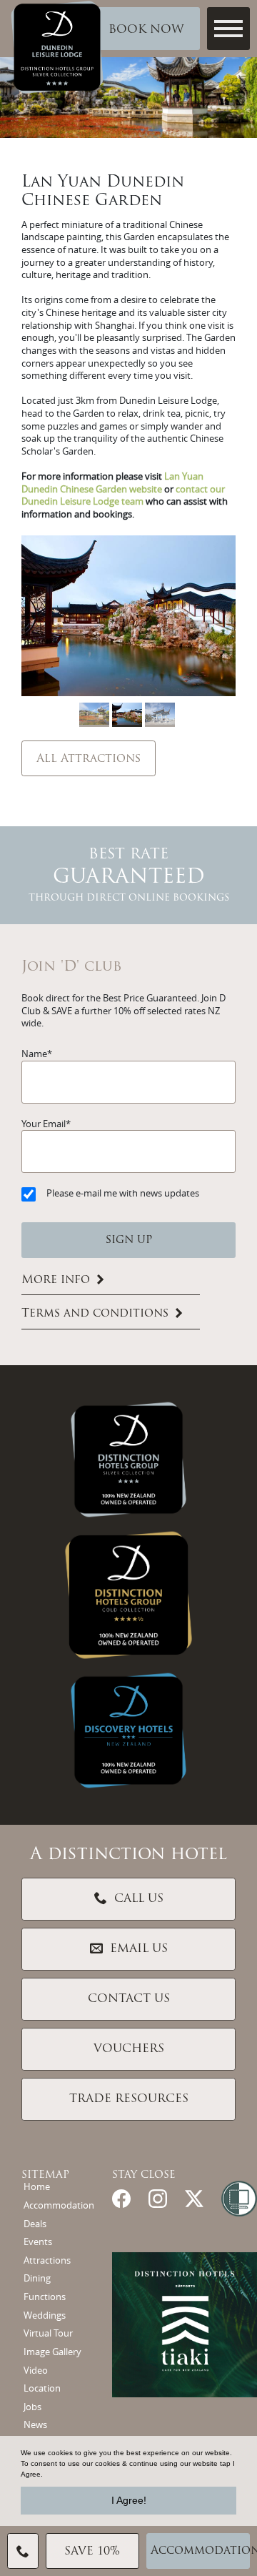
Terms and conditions (95, 1314)
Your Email (44, 1124)
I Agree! (129, 2500)
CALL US (139, 1899)
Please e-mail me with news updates (123, 1193)
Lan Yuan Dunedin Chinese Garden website (112, 483)
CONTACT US (129, 1999)
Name (34, 1054)
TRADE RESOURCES (129, 2099)
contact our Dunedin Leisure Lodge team (123, 496)
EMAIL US (139, 1949)
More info (56, 1280)
